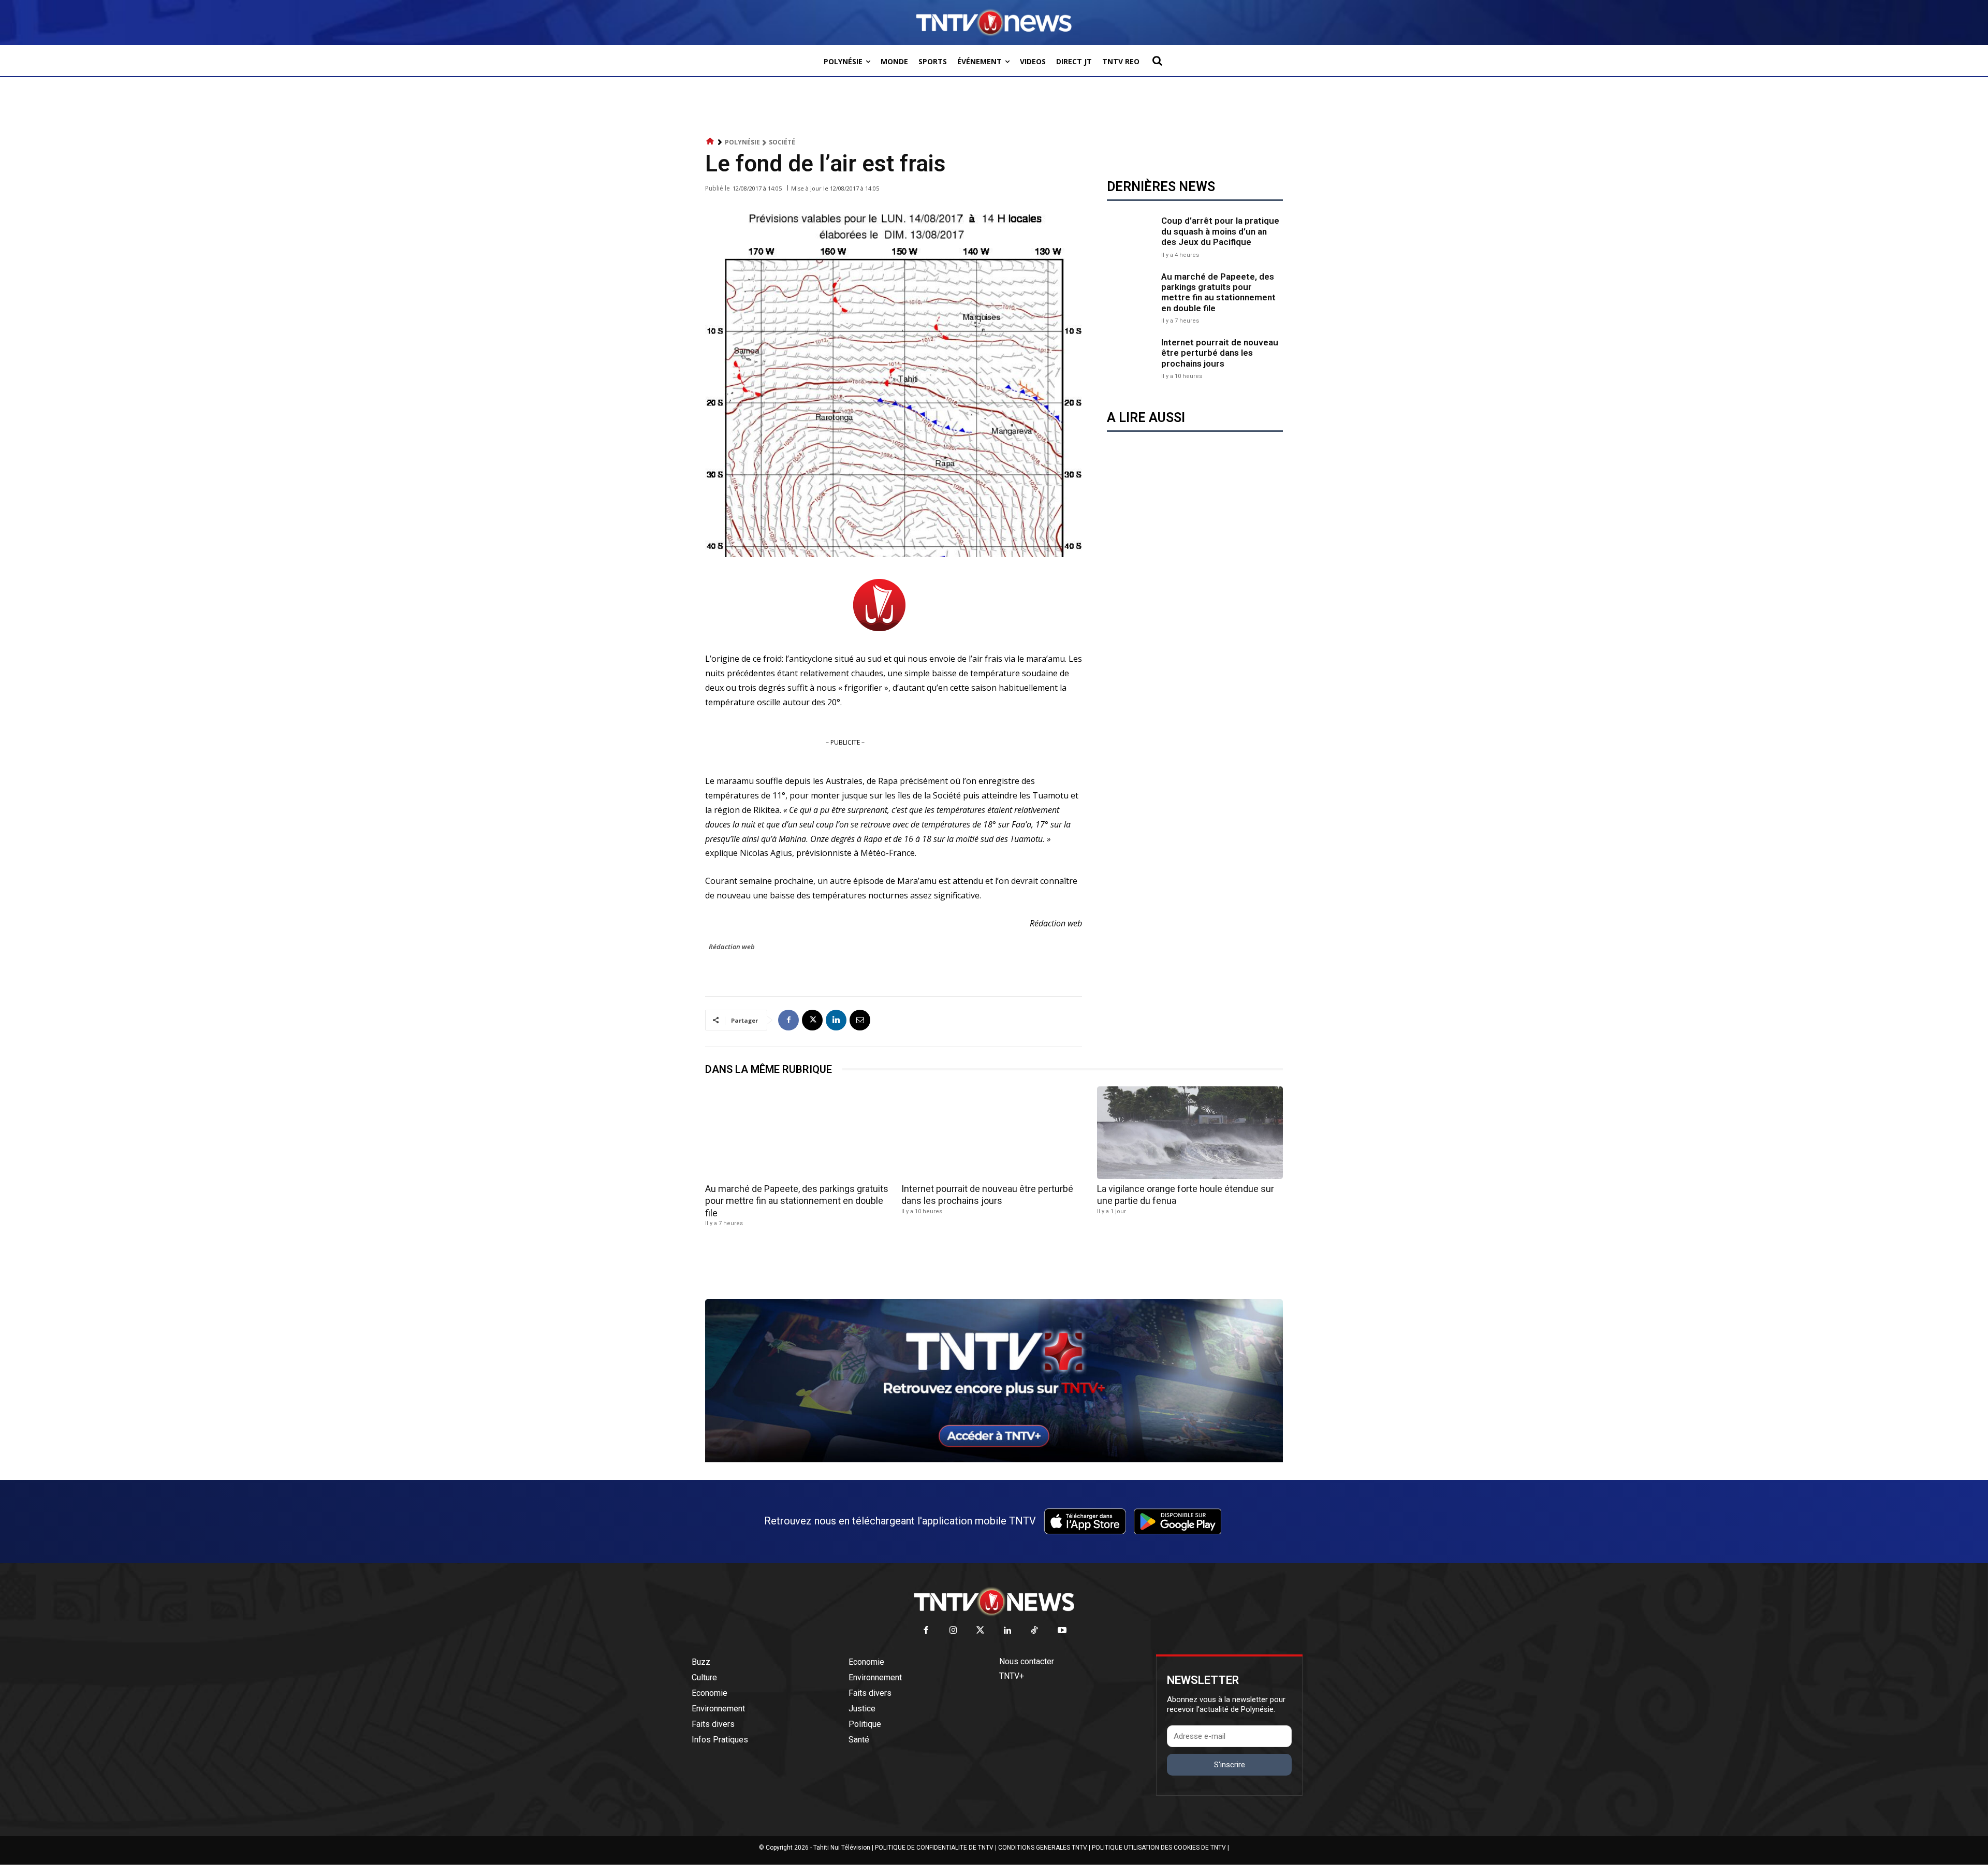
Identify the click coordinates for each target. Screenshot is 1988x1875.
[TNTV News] (994, 1602)
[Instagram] (953, 1631)
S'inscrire (1230, 1765)
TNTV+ (1012, 1676)
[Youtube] (1062, 1631)
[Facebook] (788, 1020)
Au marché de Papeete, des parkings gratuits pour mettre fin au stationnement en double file (1218, 292)
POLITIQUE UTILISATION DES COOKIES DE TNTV (1159, 1848)
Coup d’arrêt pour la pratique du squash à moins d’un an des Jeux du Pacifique (1220, 231)
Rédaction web (732, 947)
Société (782, 142)
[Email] (860, 1020)
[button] (1157, 61)
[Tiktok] (1035, 1631)
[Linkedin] (836, 1020)
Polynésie (742, 142)
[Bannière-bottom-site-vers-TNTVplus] (994, 1460)
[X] (812, 1020)
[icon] (710, 142)
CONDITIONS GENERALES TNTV (1043, 1848)
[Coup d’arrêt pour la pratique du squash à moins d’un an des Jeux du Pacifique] (1131, 236)
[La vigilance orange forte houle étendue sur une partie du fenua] (1190, 1133)
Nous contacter (1027, 1661)
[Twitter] (981, 1631)
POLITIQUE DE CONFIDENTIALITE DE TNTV (934, 1848)
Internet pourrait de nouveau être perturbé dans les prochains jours (1220, 353)
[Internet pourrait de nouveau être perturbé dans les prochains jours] (1131, 358)
